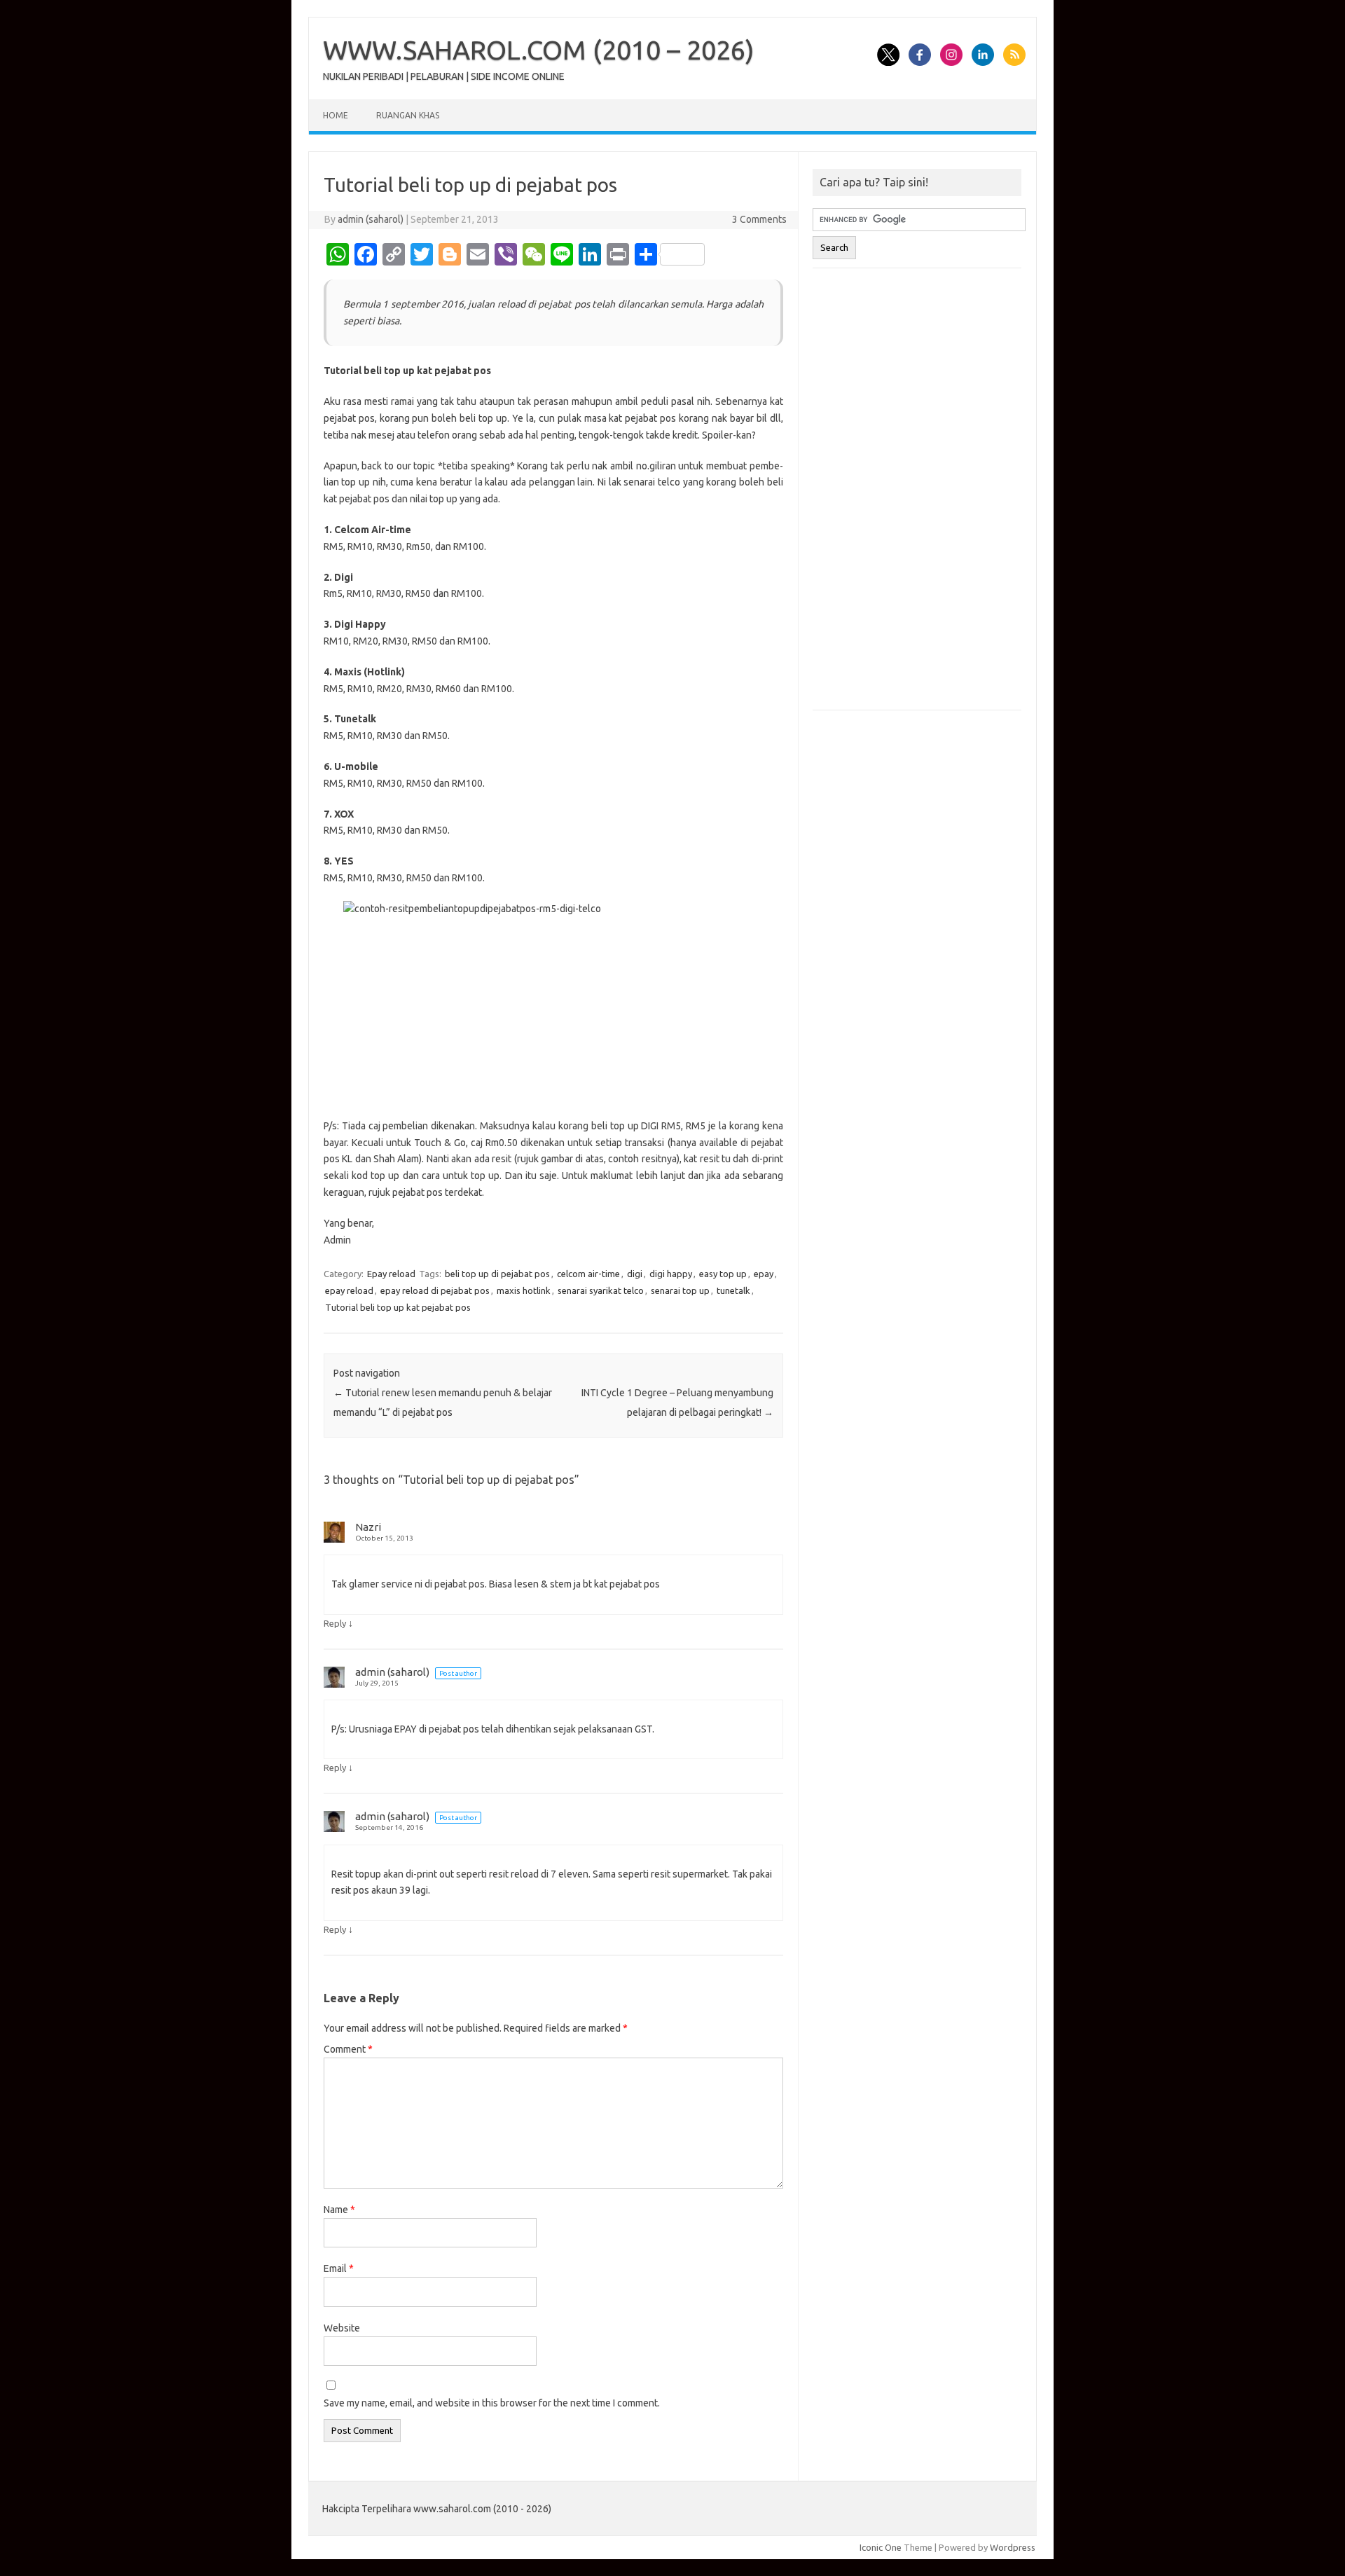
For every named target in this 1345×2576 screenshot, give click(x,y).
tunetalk (733, 1290)
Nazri (368, 1527)
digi (635, 1274)
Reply (335, 1623)
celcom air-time (588, 1274)
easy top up (723, 1274)
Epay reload (391, 1274)
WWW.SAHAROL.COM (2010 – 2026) (539, 50)
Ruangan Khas (408, 115)
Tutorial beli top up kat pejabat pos (398, 1307)
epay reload (349, 1290)
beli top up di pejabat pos (497, 1274)
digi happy (671, 1274)
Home (336, 115)
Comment (348, 2049)
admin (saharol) (371, 219)
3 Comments (759, 219)
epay (764, 1274)
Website (342, 2328)
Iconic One (881, 2547)
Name (339, 2210)
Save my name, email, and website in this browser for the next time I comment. (492, 2403)
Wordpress (1013, 2547)
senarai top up (680, 1290)
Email (339, 2268)
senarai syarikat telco (601, 1290)
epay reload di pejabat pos (435, 1290)
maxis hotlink (524, 1290)
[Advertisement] (917, 496)
